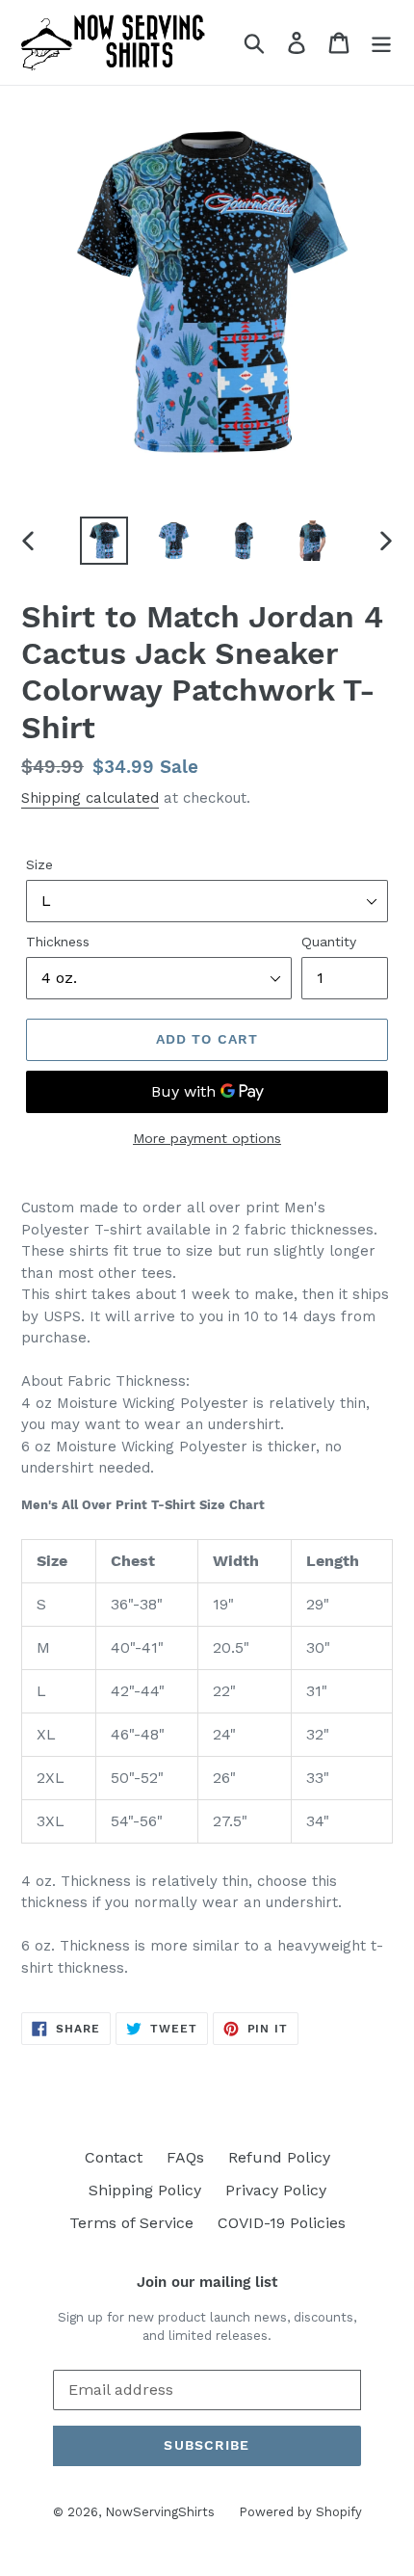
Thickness (58, 942)
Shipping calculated (90, 798)
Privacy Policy (276, 2190)
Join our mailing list (207, 2282)
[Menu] (381, 43)
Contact (114, 2157)
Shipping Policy (145, 2190)
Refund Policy (279, 2157)
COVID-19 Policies (282, 2223)
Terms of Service (131, 2223)
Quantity (329, 942)
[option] (104, 541)
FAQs (185, 2157)
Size (39, 864)
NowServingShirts (160, 2512)
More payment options (207, 1138)
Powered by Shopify (300, 2512)
